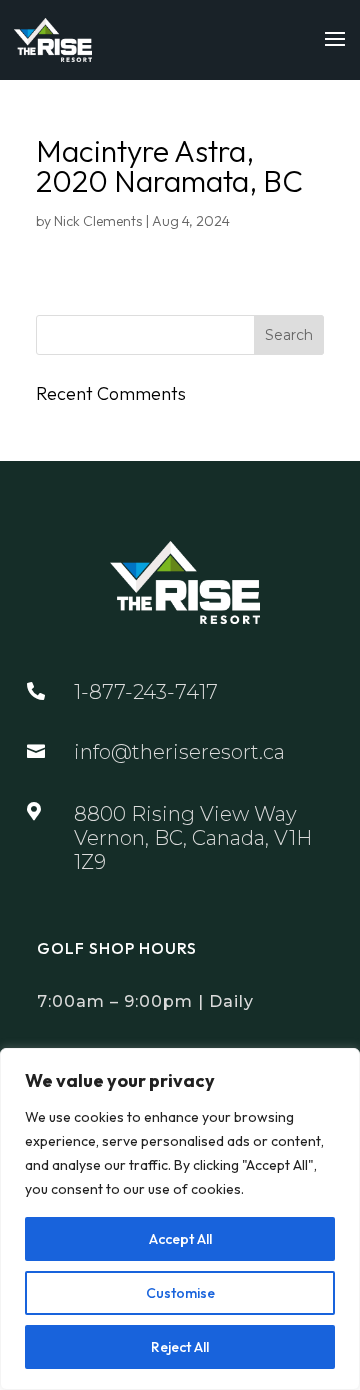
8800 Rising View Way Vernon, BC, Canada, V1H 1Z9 (193, 838)
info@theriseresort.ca (179, 752)
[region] (180, 1219)
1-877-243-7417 (146, 692)
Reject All (180, 1347)
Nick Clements (98, 221)
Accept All (180, 1239)
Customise (180, 1293)
